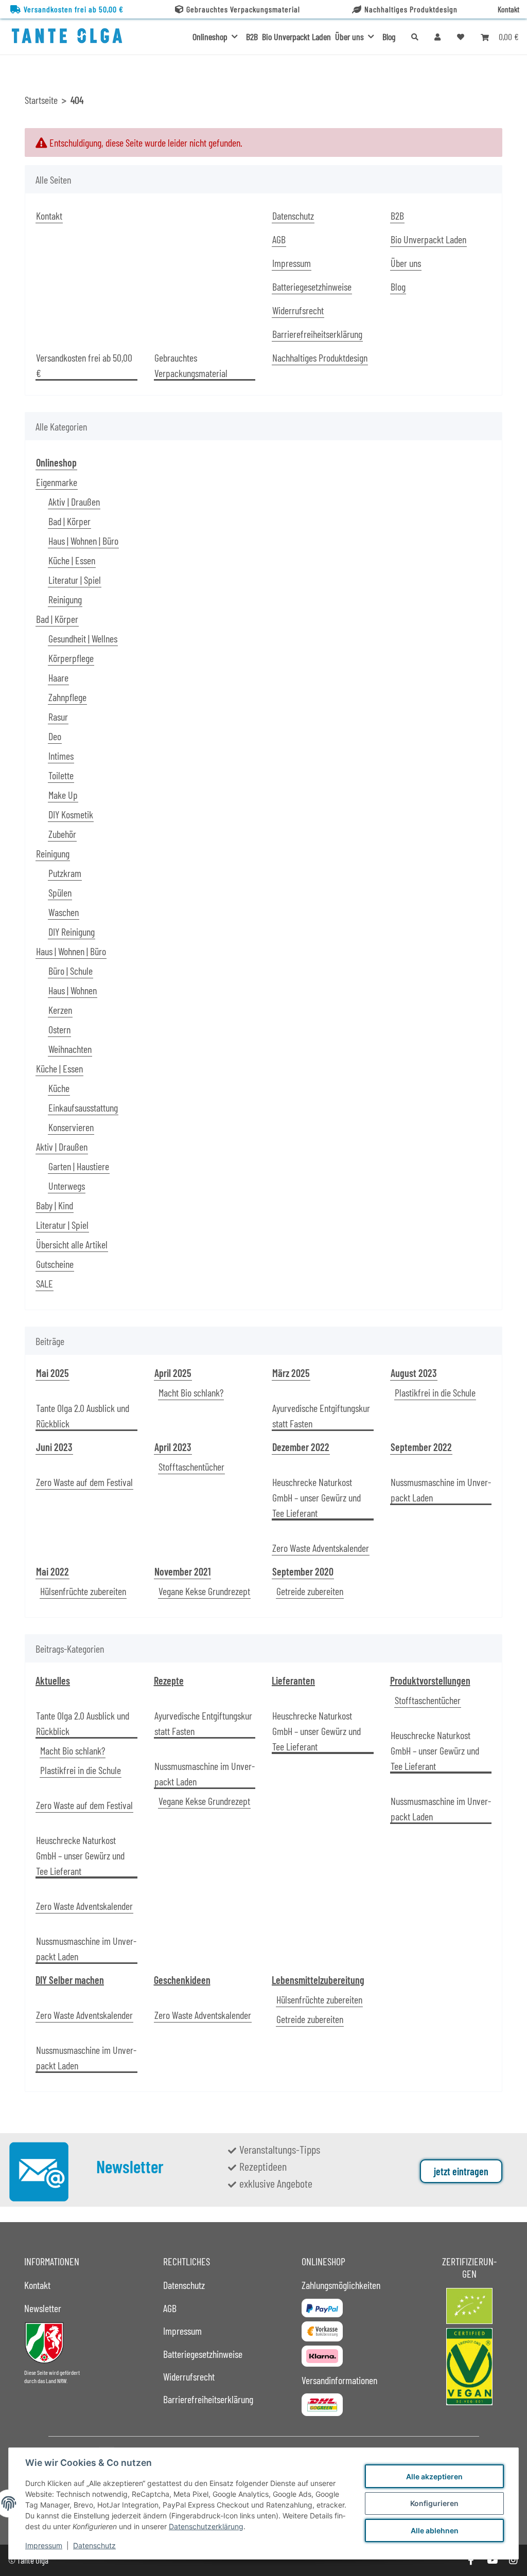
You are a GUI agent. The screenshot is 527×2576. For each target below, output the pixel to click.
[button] (437, 37)
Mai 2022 (52, 1571)
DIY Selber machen (70, 1980)
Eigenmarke (57, 482)
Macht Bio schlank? (191, 1392)
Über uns (406, 263)
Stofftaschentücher (191, 1466)
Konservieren (71, 1127)
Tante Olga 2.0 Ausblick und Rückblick (83, 1416)
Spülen (60, 892)
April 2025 (173, 1373)
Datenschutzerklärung (206, 2526)
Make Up (63, 795)
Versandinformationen (339, 2380)
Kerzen (60, 1010)
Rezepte (169, 1680)
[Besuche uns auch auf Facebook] (471, 2560)
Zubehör (62, 834)
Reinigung (65, 599)
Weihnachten (70, 1049)
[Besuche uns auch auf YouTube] (492, 2560)
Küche (59, 1088)
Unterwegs (67, 1186)
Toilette (61, 775)
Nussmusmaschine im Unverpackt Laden (441, 1490)
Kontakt (508, 9)
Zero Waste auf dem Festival (84, 1482)
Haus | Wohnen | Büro (83, 541)
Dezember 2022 (301, 1447)
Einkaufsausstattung (83, 1107)
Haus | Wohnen (73, 990)
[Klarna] (322, 2356)
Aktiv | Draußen (74, 502)
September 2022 (421, 1447)
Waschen (64, 912)
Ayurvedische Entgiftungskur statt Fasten (321, 1416)
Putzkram (65, 873)
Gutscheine (55, 1264)
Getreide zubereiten (310, 1591)
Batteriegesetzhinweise (312, 287)
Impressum (44, 2545)
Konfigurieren (434, 2503)
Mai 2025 (52, 1373)
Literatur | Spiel (75, 580)
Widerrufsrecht (298, 310)
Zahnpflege (67, 697)
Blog (389, 37)
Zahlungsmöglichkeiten (341, 2285)
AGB (279, 239)
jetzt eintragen (461, 2171)
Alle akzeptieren (434, 2476)
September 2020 (303, 1571)
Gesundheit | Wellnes (83, 638)
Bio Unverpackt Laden (296, 37)
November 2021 (182, 1571)
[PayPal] (322, 2308)
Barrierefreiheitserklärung (317, 334)
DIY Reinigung (72, 932)
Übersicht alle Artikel (72, 1244)
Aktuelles (53, 1680)
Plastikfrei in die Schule (435, 1392)
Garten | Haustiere (79, 1166)
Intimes (61, 756)
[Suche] (415, 37)
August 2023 (414, 1373)
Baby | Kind (55, 1205)
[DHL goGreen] (322, 2405)
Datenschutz (94, 2545)
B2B (252, 37)
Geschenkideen (182, 1980)
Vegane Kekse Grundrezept (204, 1591)
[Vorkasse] (322, 2331)
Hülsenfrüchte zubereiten (83, 1591)
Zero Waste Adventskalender (321, 1548)
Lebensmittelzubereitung (318, 1980)
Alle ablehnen (435, 2530)
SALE (45, 1283)
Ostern (59, 1029)
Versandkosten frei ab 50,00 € (74, 9)
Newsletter (43, 2308)
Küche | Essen (72, 560)
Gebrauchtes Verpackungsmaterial (243, 9)
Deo (55, 736)
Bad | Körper (69, 521)
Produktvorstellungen (430, 1680)
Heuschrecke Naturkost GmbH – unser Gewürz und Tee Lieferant (317, 1497)
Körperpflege (71, 658)
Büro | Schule (71, 971)
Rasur (58, 717)
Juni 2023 (54, 1447)
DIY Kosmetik (71, 814)
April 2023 (173, 1447)
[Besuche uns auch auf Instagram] (513, 2560)
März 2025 (291, 1373)
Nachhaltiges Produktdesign (411, 9)
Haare (58, 677)
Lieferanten (293, 1680)
